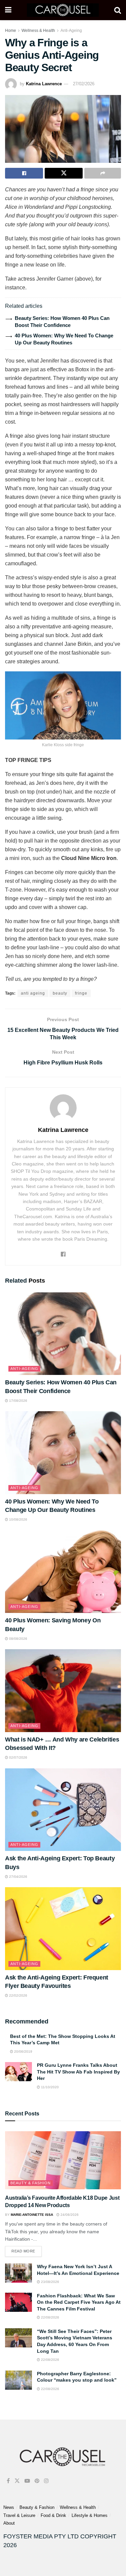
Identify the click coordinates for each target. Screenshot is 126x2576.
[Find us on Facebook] (8, 2481)
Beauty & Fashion (31, 2183)
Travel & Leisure (19, 2515)
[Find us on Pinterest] (37, 2481)
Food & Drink (53, 2515)
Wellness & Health (38, 31)
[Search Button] (118, 10)
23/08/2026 (50, 2282)
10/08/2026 (18, 1519)
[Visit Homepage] (63, 10)
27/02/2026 (84, 84)
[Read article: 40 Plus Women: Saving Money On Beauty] (63, 1572)
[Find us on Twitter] (17, 2481)
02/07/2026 (18, 1757)
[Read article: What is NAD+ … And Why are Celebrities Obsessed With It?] (63, 1691)
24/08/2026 (69, 2215)
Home (11, 31)
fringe (81, 993)
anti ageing (33, 993)
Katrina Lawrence (44, 84)
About (9, 2523)
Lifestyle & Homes (90, 2515)
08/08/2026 (18, 1639)
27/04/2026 (18, 1877)
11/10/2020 (49, 2087)
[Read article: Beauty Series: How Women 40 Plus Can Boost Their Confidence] (63, 1334)
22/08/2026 (50, 2317)
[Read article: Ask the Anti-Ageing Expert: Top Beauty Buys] (63, 1810)
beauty (60, 993)
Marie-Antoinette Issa (32, 2215)
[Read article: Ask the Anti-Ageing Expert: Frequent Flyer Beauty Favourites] (63, 1929)
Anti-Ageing (71, 31)
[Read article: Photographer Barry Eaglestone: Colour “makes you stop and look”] (18, 2380)
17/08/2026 (18, 1401)
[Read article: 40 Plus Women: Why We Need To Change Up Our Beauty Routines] (63, 1453)
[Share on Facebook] (24, 173)
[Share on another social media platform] (103, 173)
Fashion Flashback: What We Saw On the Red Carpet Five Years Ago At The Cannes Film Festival (79, 2302)
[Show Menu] (8, 10)
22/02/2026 (18, 1995)
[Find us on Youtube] (27, 2481)
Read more (27, 2250)
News (9, 2507)
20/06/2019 (23, 2052)
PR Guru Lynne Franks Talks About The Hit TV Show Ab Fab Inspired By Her (78, 2072)
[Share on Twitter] (64, 173)
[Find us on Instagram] (46, 2481)
